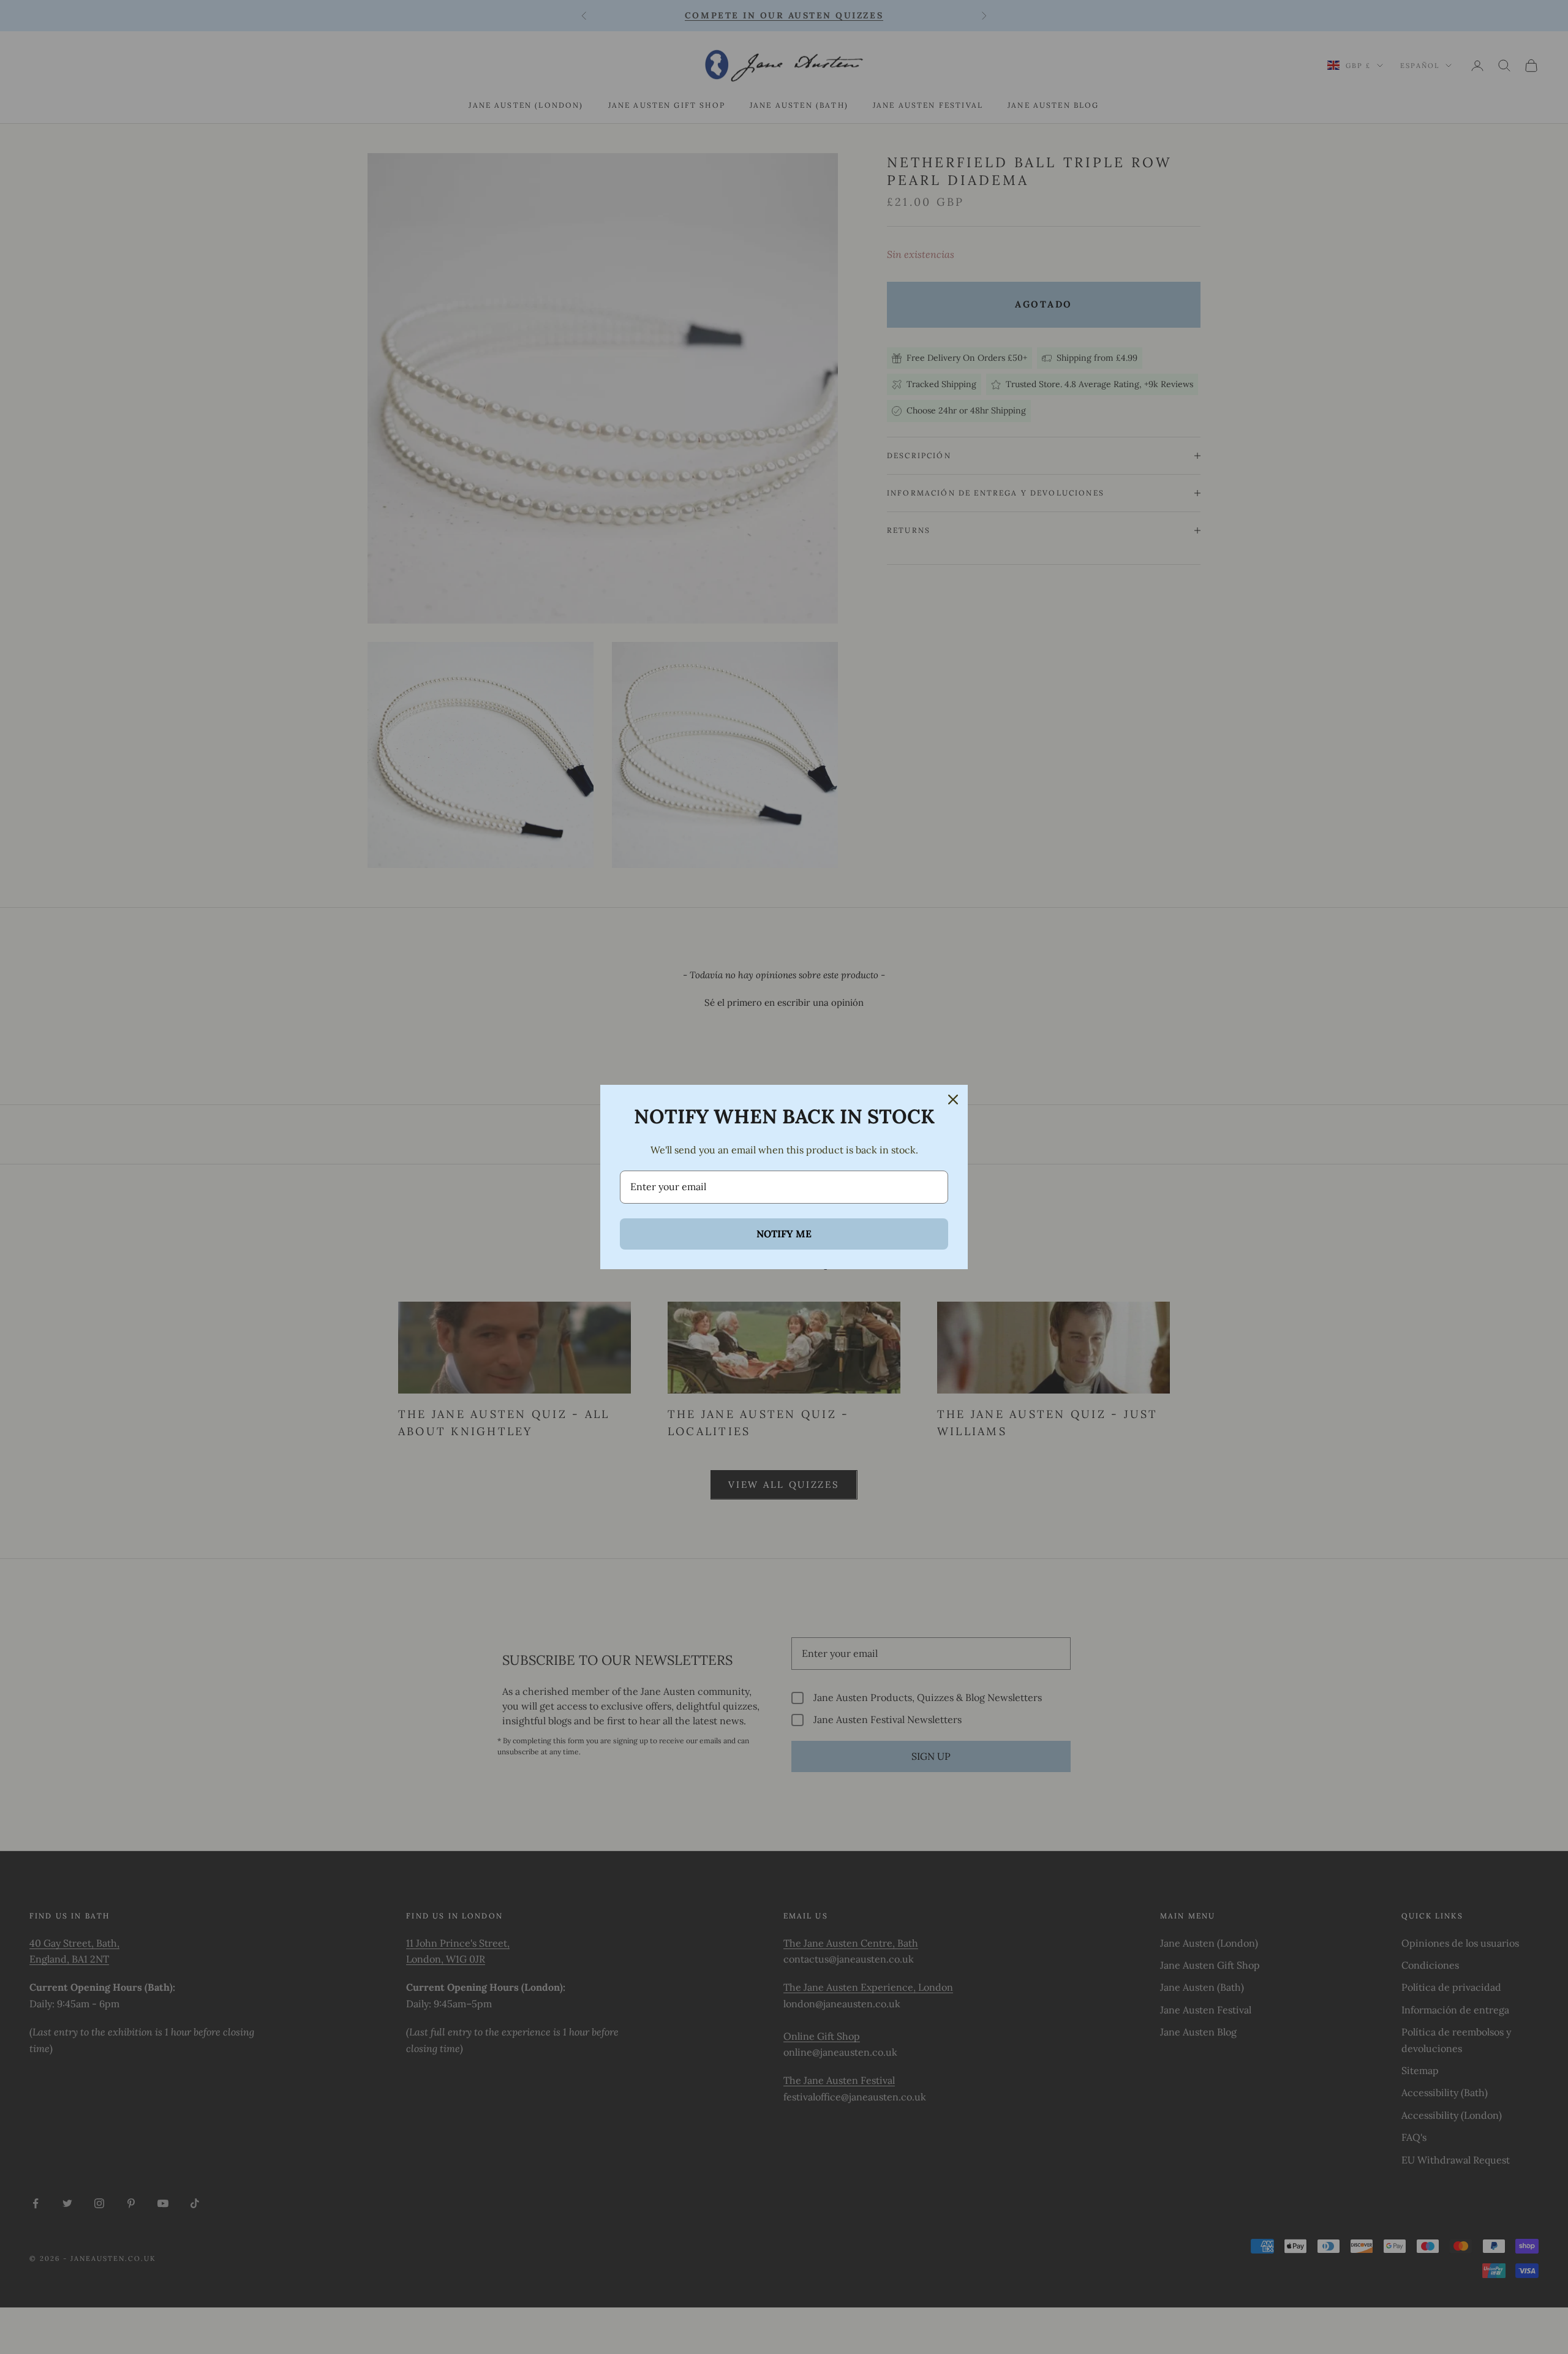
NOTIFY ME (784, 1234)
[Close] (953, 1100)
